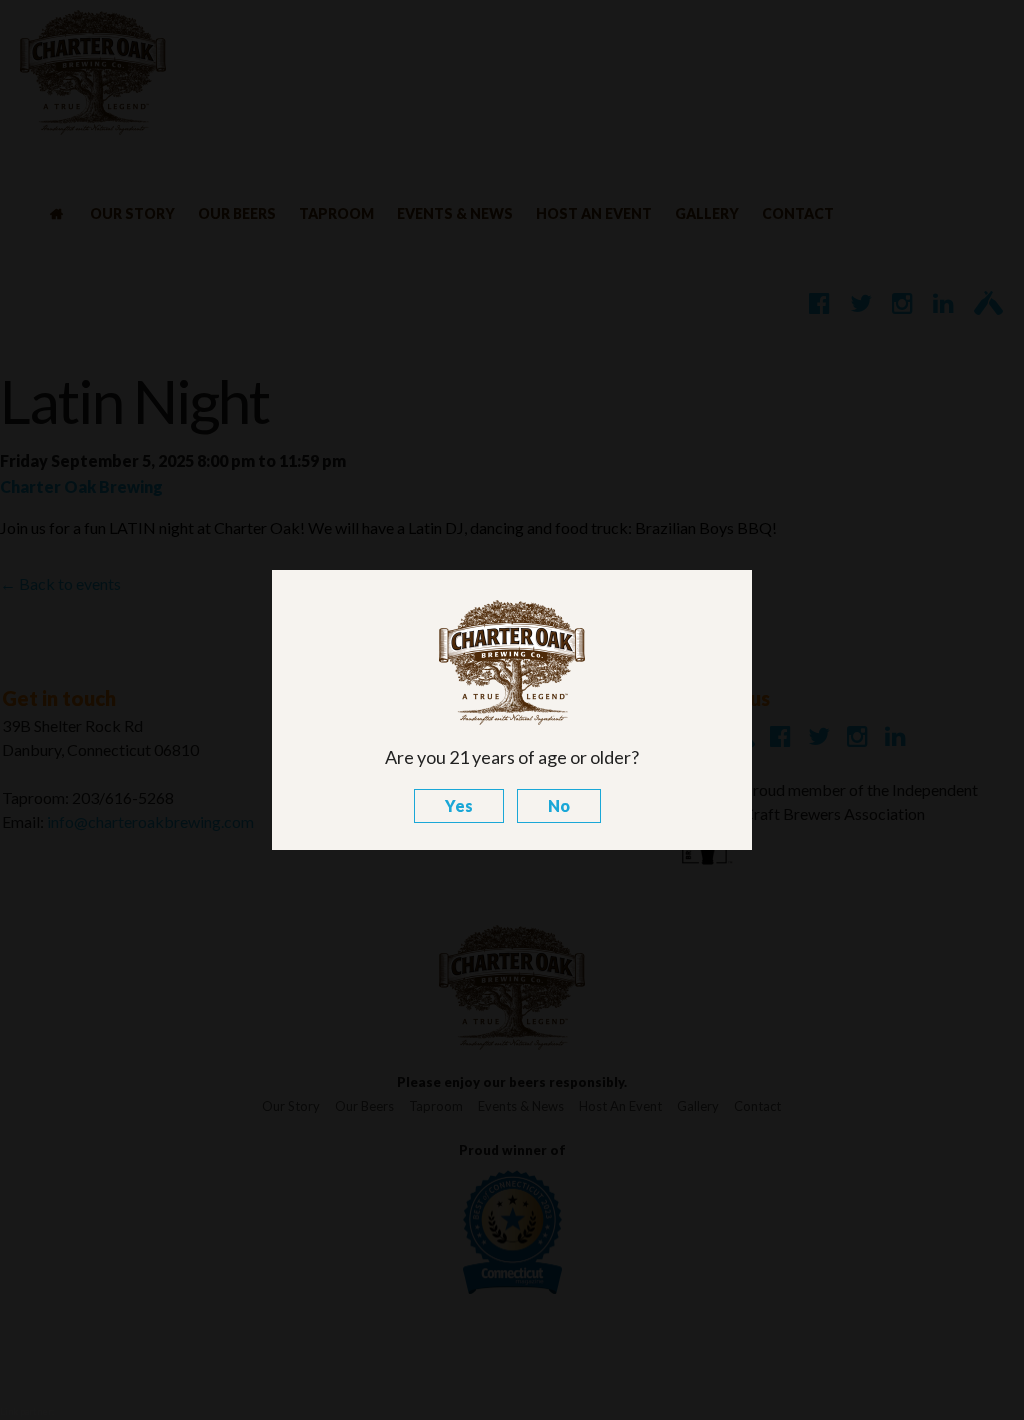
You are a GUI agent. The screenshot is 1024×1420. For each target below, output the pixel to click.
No (559, 805)
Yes (459, 805)
